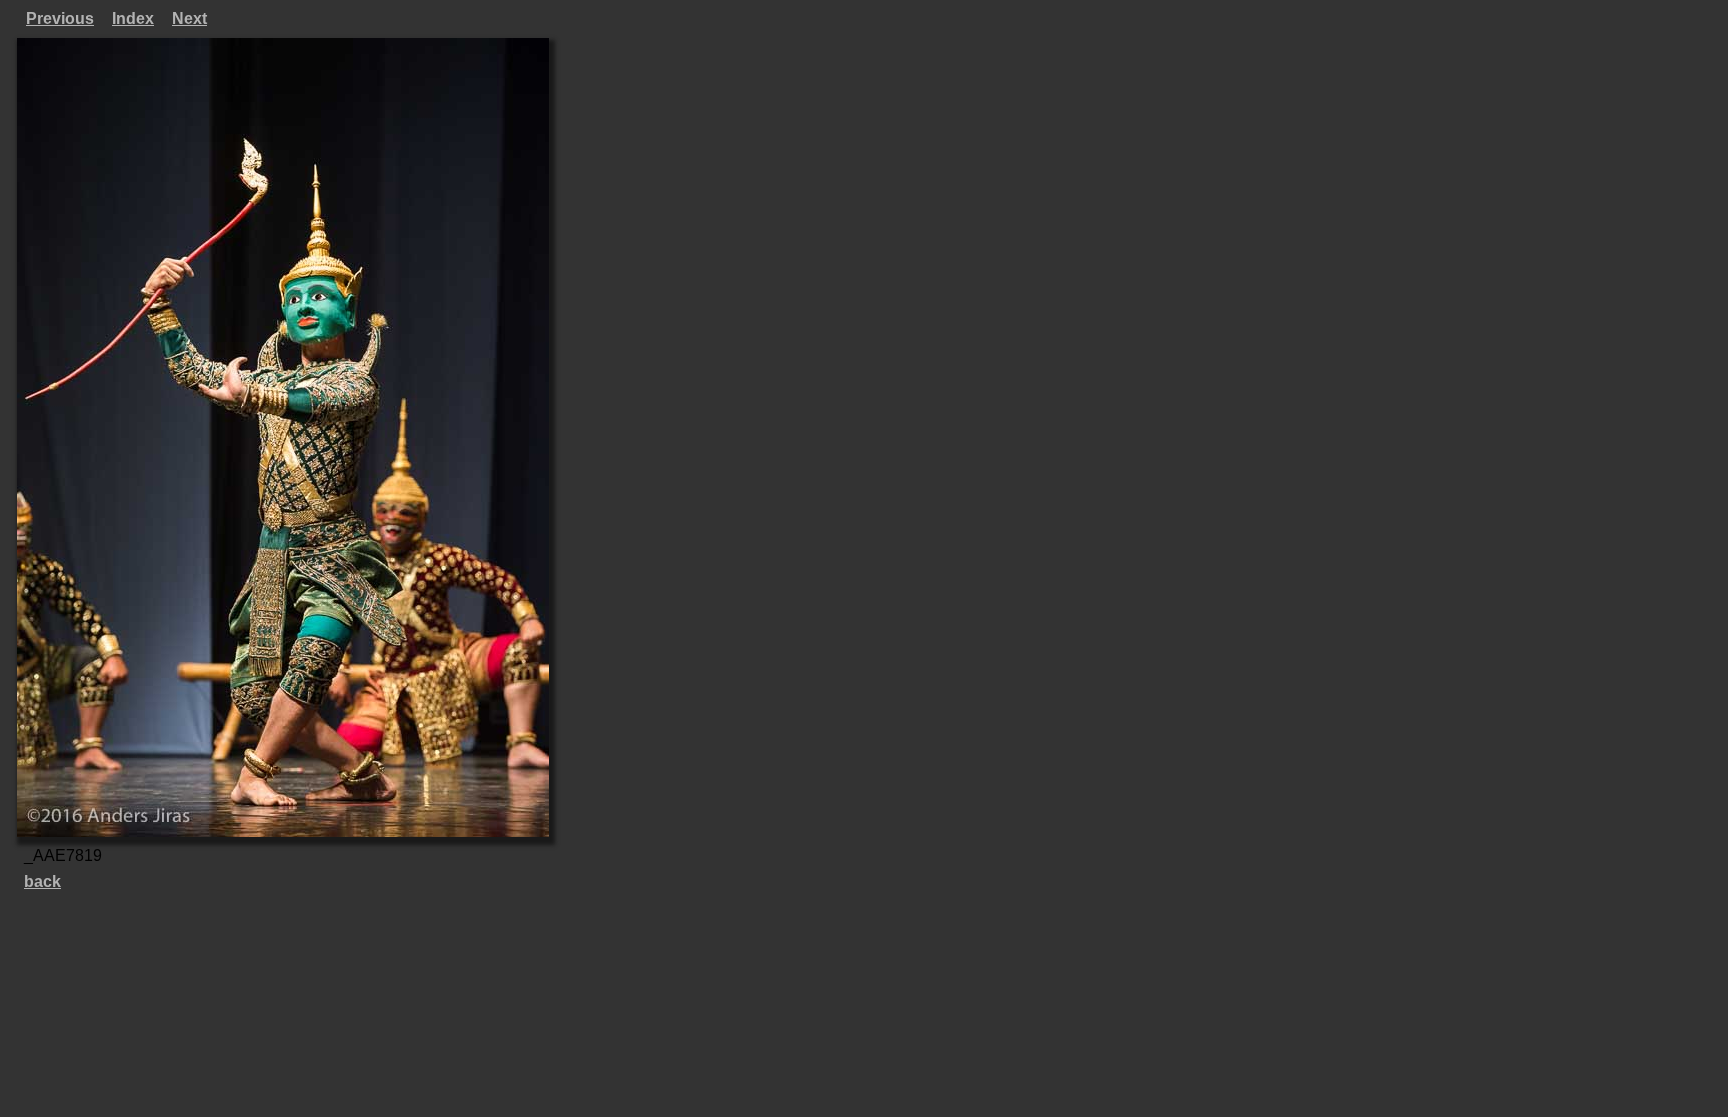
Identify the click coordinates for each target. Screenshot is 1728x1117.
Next (189, 18)
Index (133, 18)
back (42, 881)
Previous (60, 18)
